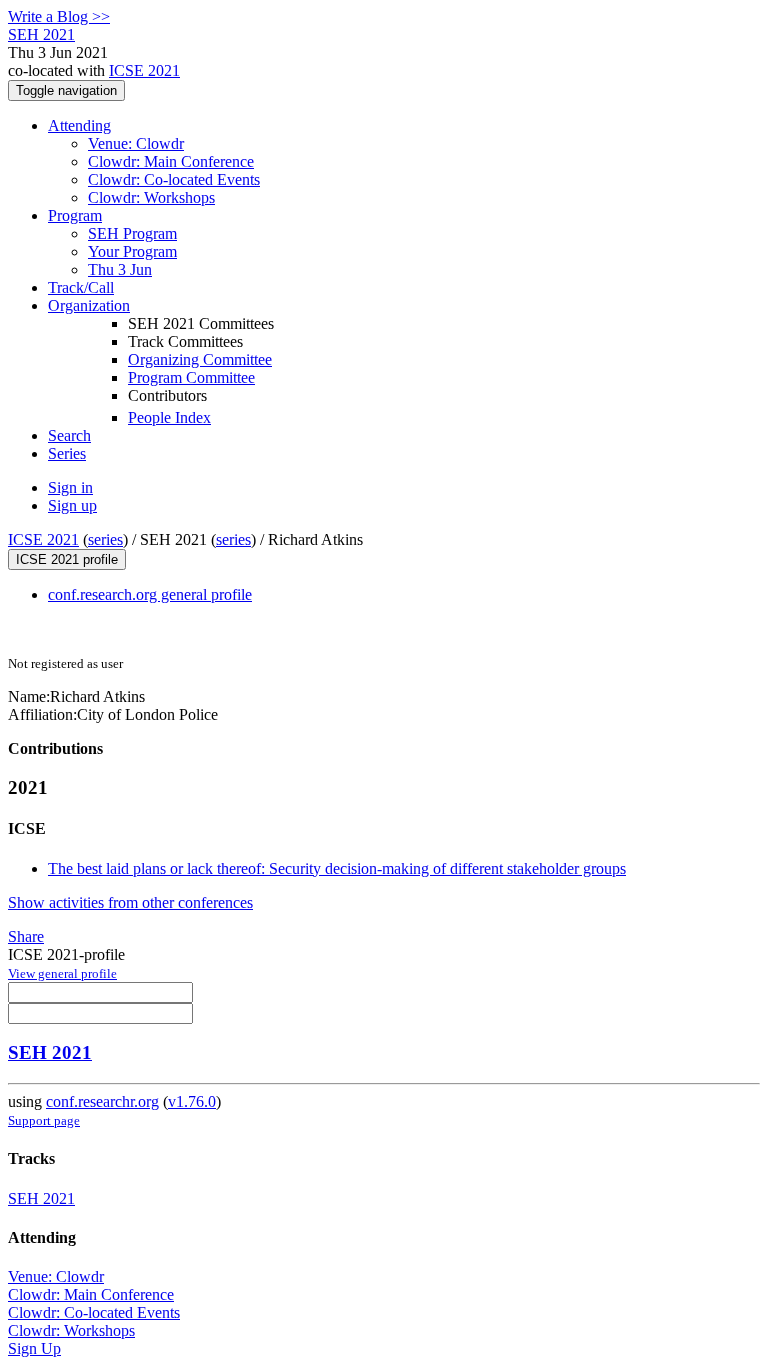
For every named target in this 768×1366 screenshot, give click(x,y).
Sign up (72, 505)
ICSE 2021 (144, 70)
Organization (89, 305)
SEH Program (132, 233)
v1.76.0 (192, 1101)
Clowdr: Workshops (151, 197)
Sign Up (34, 1348)
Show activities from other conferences (130, 902)
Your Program (132, 251)
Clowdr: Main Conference (171, 161)
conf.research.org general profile (150, 594)
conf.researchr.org (102, 1101)
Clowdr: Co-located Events (174, 179)
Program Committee (191, 377)
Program (75, 215)
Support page (44, 1120)
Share (26, 936)
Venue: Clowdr (136, 143)
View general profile (62, 973)
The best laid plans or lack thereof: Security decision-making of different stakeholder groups (337, 868)
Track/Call (81, 287)
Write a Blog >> (59, 16)
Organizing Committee (200, 359)
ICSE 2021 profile (67, 559)
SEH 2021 (50, 1052)
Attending (79, 125)
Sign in (70, 487)
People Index (169, 417)
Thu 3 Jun (120, 269)
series (105, 539)
